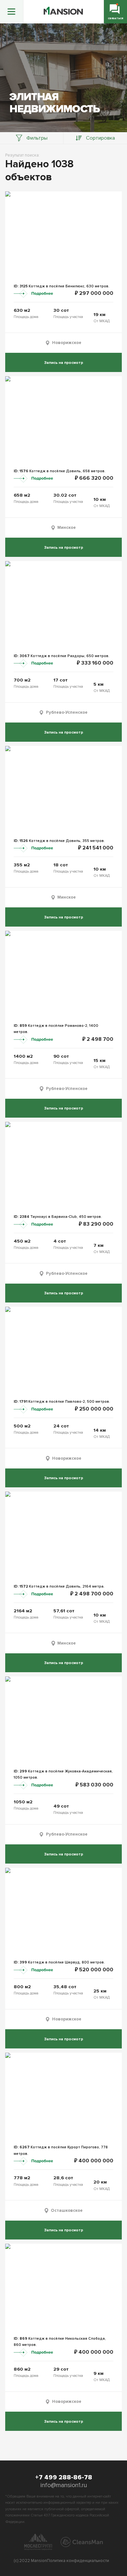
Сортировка (100, 138)
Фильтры (37, 138)
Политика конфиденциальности (78, 2561)
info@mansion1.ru (64, 2485)
